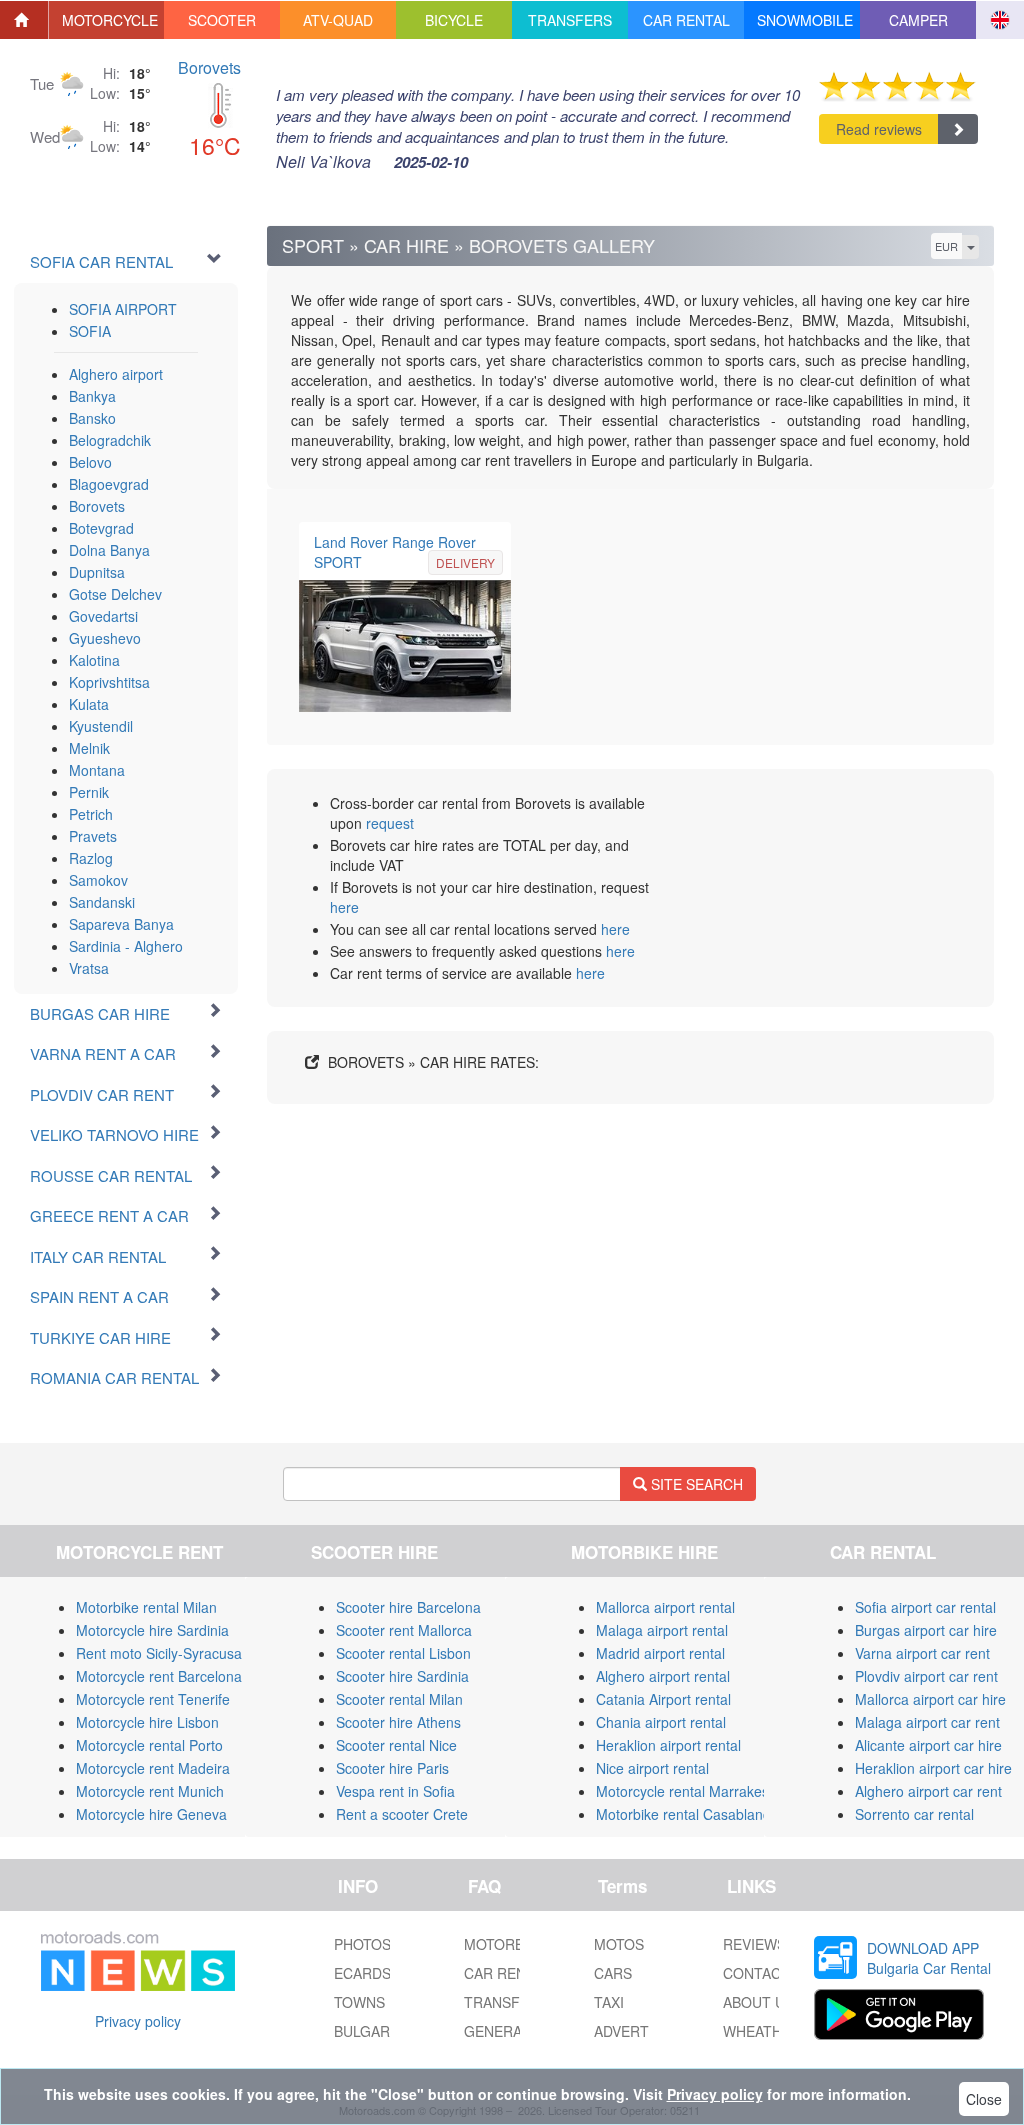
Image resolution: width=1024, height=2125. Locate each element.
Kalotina (94, 660)
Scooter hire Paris (392, 1768)
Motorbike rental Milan (146, 1607)
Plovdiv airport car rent (926, 1676)
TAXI (609, 2002)
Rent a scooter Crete (402, 1814)
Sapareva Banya (121, 924)
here (344, 907)
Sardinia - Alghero (126, 946)
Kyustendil (101, 726)
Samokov (98, 880)
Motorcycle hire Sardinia (152, 1630)
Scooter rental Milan (399, 1699)
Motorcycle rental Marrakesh (686, 1791)
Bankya (92, 396)
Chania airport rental (661, 1722)
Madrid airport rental (660, 1653)
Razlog (91, 858)
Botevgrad (101, 528)
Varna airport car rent (922, 1653)
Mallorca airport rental (665, 1607)
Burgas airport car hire (926, 1630)
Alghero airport (116, 374)
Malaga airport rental (662, 1630)
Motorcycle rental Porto (149, 1745)
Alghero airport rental (663, 1676)
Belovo (90, 462)
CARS (613, 1973)
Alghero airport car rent (928, 1791)
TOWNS (359, 2002)
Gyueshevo (105, 638)
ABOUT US (758, 2002)
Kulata (89, 704)
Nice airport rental (652, 1768)
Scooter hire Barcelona (408, 1607)
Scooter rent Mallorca (404, 1630)
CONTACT (756, 1973)
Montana (97, 770)
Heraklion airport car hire (933, 1768)
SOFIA (90, 331)
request (390, 823)
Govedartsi (103, 616)
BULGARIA (368, 2031)
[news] (138, 1957)
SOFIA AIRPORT (123, 309)
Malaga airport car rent (927, 1722)
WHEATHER (762, 2031)
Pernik (89, 792)
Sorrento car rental (914, 1814)
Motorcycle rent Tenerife (153, 1699)
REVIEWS (754, 1944)
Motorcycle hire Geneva (151, 1814)
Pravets (93, 836)
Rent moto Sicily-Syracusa (159, 1653)
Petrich (91, 814)
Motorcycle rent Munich (150, 1791)
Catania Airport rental (663, 1699)
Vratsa (89, 968)
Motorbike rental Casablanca (687, 1814)
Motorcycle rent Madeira (153, 1768)
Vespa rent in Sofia (395, 1791)
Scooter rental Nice (396, 1745)
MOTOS (619, 1944)
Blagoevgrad (109, 484)
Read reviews (879, 129)
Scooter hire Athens (398, 1722)
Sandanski (102, 902)
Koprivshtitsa (109, 682)
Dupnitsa (97, 572)
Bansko (92, 418)
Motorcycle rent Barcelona (159, 1676)
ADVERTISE (632, 2031)
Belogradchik (110, 440)
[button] (107, 20)
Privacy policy (138, 2021)
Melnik (89, 748)
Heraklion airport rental (668, 1745)
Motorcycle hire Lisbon (147, 1722)
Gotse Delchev (115, 594)
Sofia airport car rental (925, 1607)
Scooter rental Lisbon (403, 1653)
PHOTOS (362, 1944)
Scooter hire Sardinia (402, 1676)
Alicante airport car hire (928, 1745)
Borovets (209, 67)
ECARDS (362, 1973)
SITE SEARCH (695, 1484)
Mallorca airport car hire (930, 1699)
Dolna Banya (109, 550)
